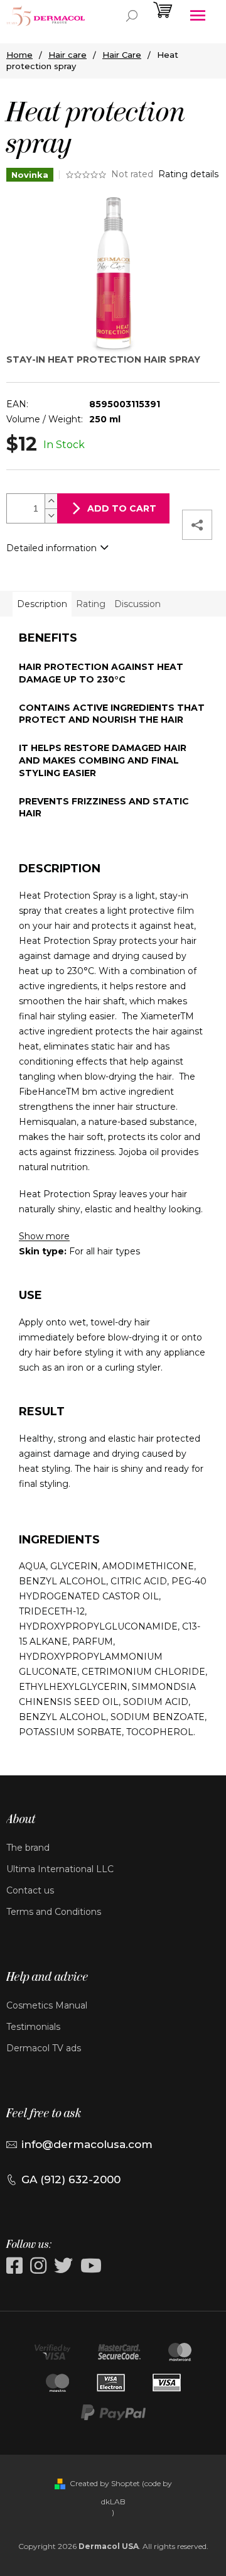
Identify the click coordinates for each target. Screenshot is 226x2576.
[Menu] (198, 16)
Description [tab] (42, 604)
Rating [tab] (91, 604)
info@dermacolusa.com (87, 2144)
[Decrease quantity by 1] (51, 516)
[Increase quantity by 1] (51, 501)
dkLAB (113, 2502)
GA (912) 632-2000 (71, 2179)
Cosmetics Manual (47, 2005)
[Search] (132, 16)
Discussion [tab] (137, 604)
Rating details (188, 174)
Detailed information (51, 548)
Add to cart (122, 508)
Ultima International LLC (60, 1869)
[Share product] (197, 525)
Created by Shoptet (105, 2483)
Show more (44, 1236)
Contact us (30, 1890)
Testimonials (33, 2027)
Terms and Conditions (54, 1912)
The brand (28, 1848)
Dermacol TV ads (44, 2048)
